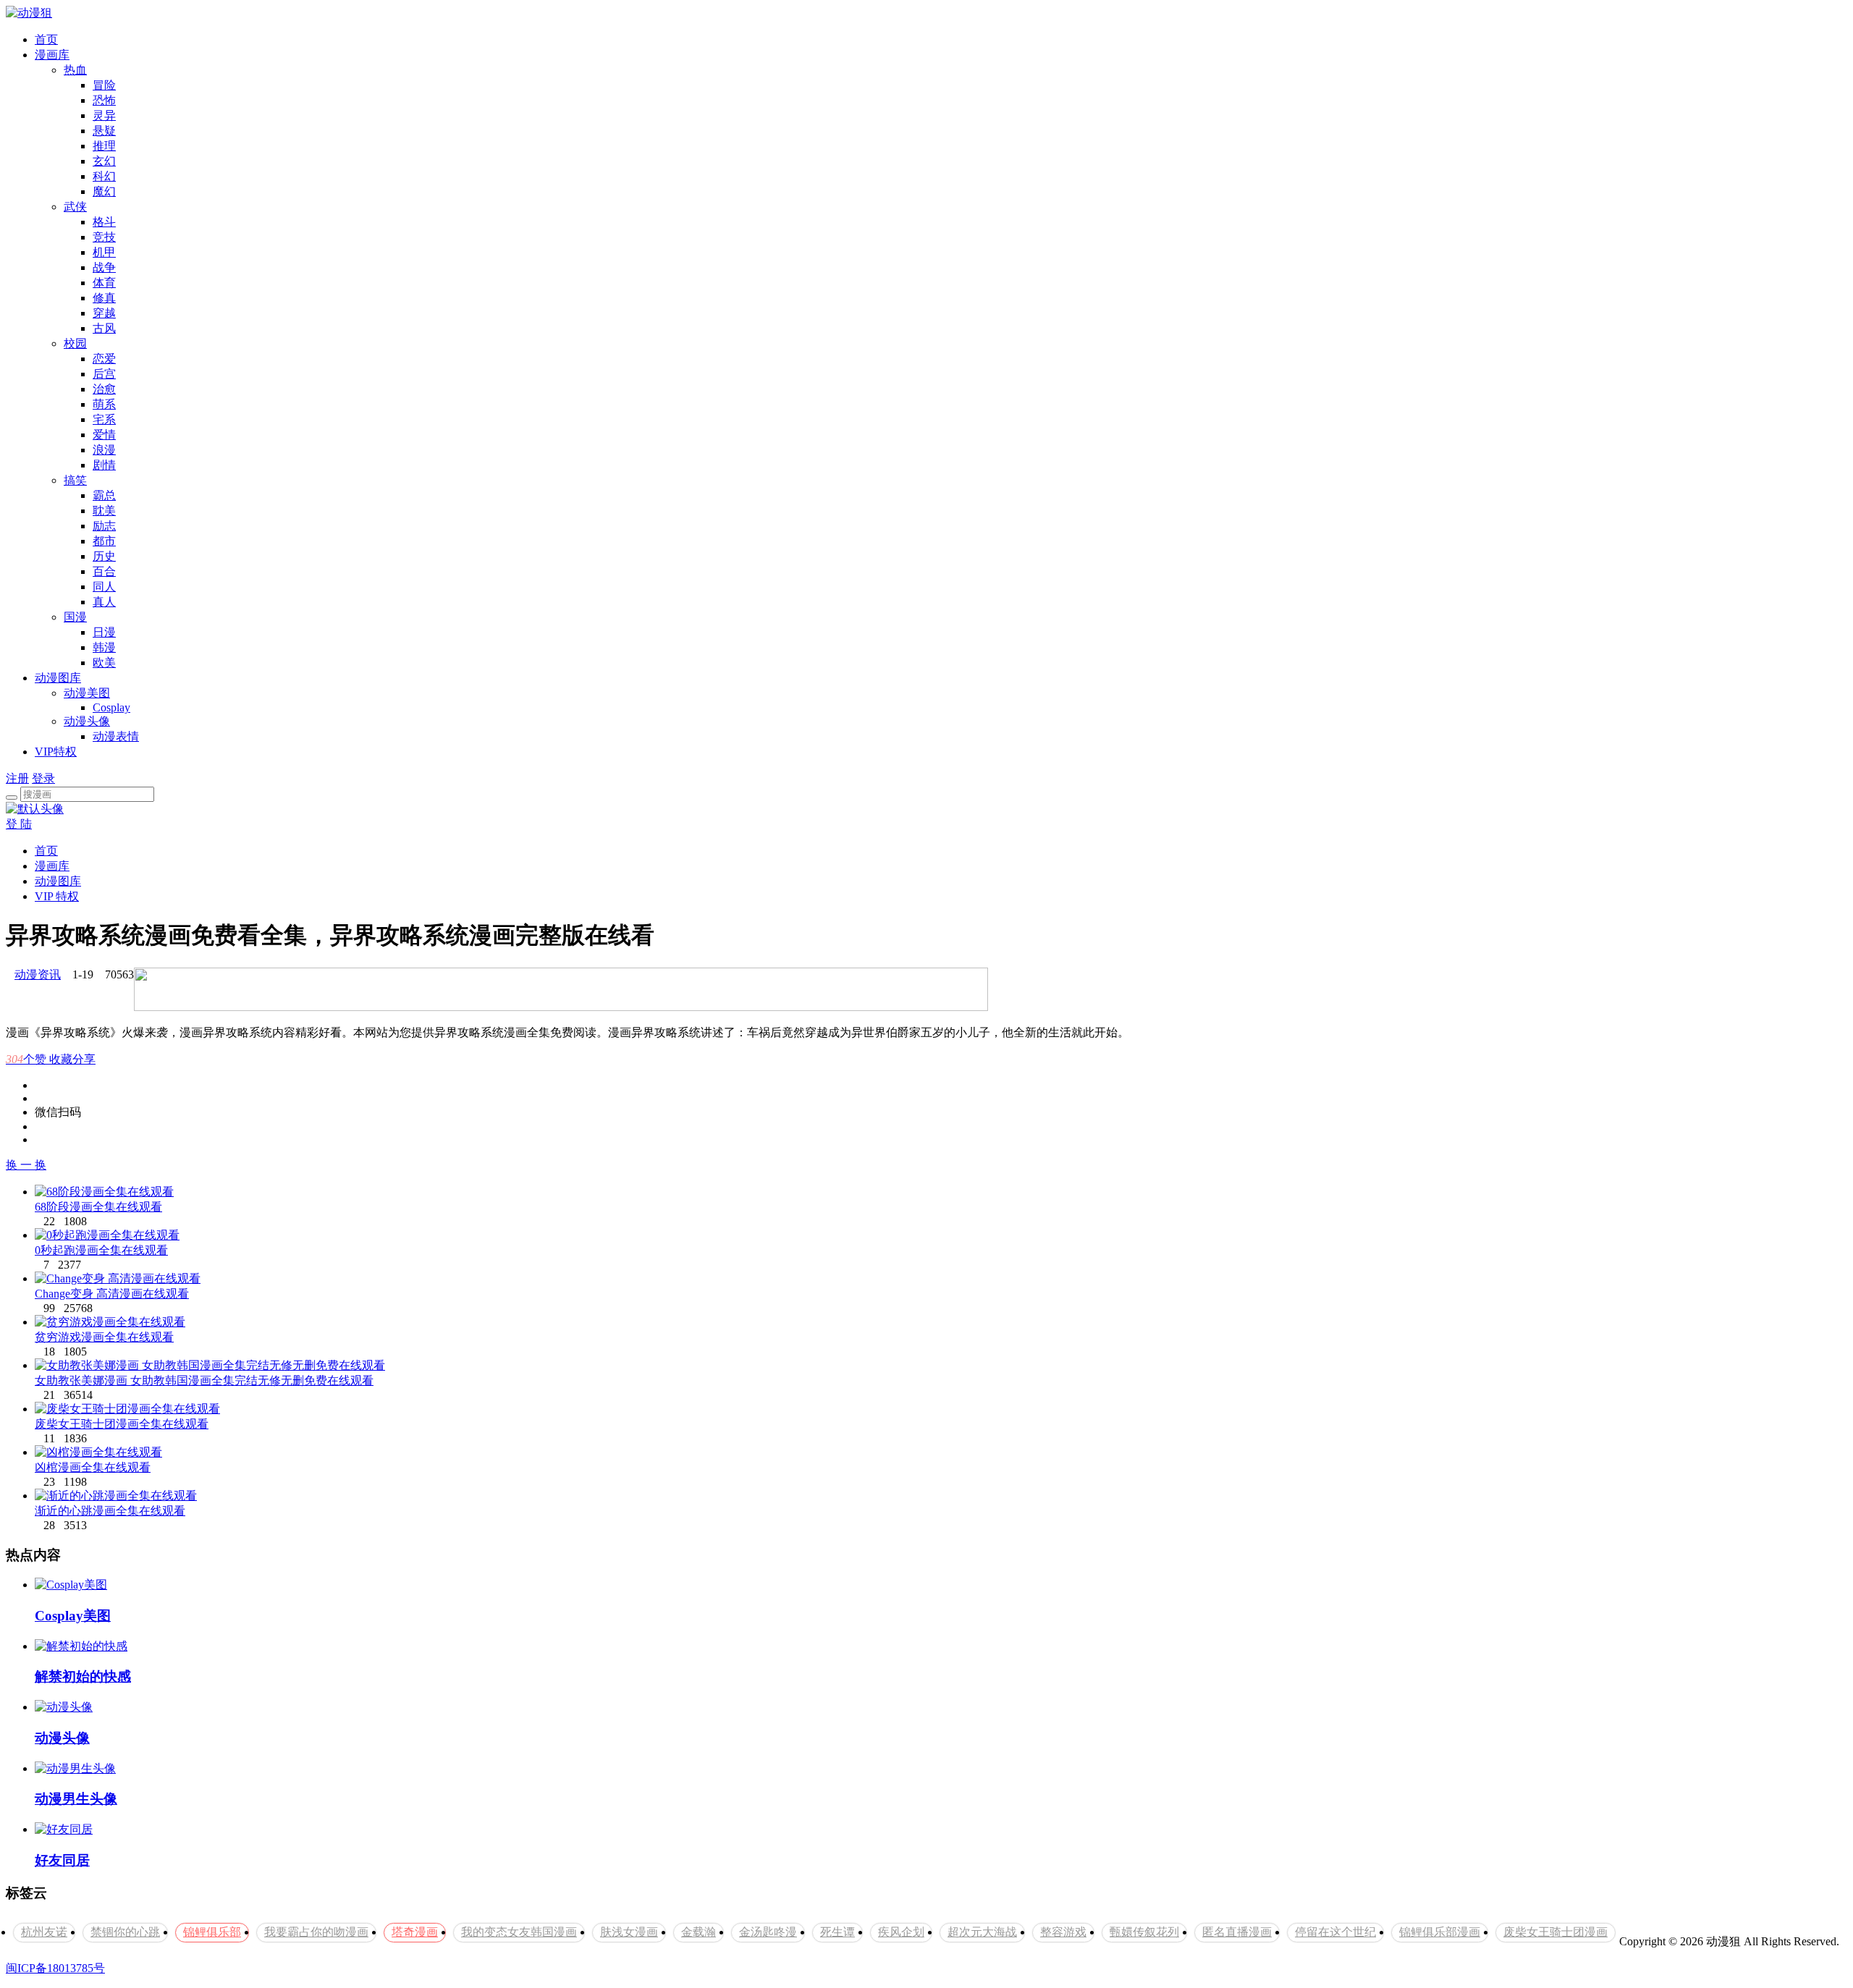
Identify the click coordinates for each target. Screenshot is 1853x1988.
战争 (104, 267)
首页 (46, 39)
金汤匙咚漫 (768, 1932)
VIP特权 (56, 752)
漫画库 (52, 55)
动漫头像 (87, 721)
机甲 (104, 252)
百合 (104, 571)
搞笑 (75, 480)
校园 (75, 343)
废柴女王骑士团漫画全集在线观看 (122, 1424)
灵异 (104, 115)
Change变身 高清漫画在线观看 (112, 1294)
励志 (104, 526)
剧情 (104, 465)
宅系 (104, 419)
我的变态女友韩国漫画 (519, 1932)
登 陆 (19, 824)
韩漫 (104, 647)
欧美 (104, 663)
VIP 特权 (57, 896)
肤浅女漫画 (629, 1932)
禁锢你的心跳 (125, 1932)
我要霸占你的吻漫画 (316, 1932)
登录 (43, 778)
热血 (75, 70)
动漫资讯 (38, 974)
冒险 (104, 85)
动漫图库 (58, 678)
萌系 (104, 404)
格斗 (104, 222)
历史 (104, 556)
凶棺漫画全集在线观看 (93, 1467)
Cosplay (111, 707)
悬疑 (104, 131)
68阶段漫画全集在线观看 (98, 1207)
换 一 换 (26, 1165)
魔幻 (104, 191)
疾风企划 (901, 1932)
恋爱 (104, 359)
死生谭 (837, 1932)
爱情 (104, 435)
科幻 (104, 176)
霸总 (104, 495)
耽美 (104, 511)
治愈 (104, 389)
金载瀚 (698, 1932)
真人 (104, 602)
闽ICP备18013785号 (55, 1968)
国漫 (75, 617)
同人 (104, 587)
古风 (104, 328)
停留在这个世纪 (1335, 1932)
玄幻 (104, 161)
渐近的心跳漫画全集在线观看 (110, 1511)
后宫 (104, 374)
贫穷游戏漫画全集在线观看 (104, 1337)
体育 (104, 283)
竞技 (104, 237)
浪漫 (104, 450)
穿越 (104, 313)
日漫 (104, 632)
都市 (104, 541)
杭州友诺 (44, 1932)
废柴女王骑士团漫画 (1556, 1932)
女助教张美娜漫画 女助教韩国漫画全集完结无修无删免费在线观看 (204, 1380)
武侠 (75, 207)
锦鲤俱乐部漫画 (1440, 1932)
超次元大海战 (982, 1932)
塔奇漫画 (415, 1932)
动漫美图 (87, 693)
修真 (104, 298)
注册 (17, 778)
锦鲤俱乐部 (212, 1932)
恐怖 (104, 100)
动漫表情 (116, 736)
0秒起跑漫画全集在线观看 (101, 1250)
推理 (104, 146)
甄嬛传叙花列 (1144, 1932)
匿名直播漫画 (1237, 1932)
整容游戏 (1063, 1932)
